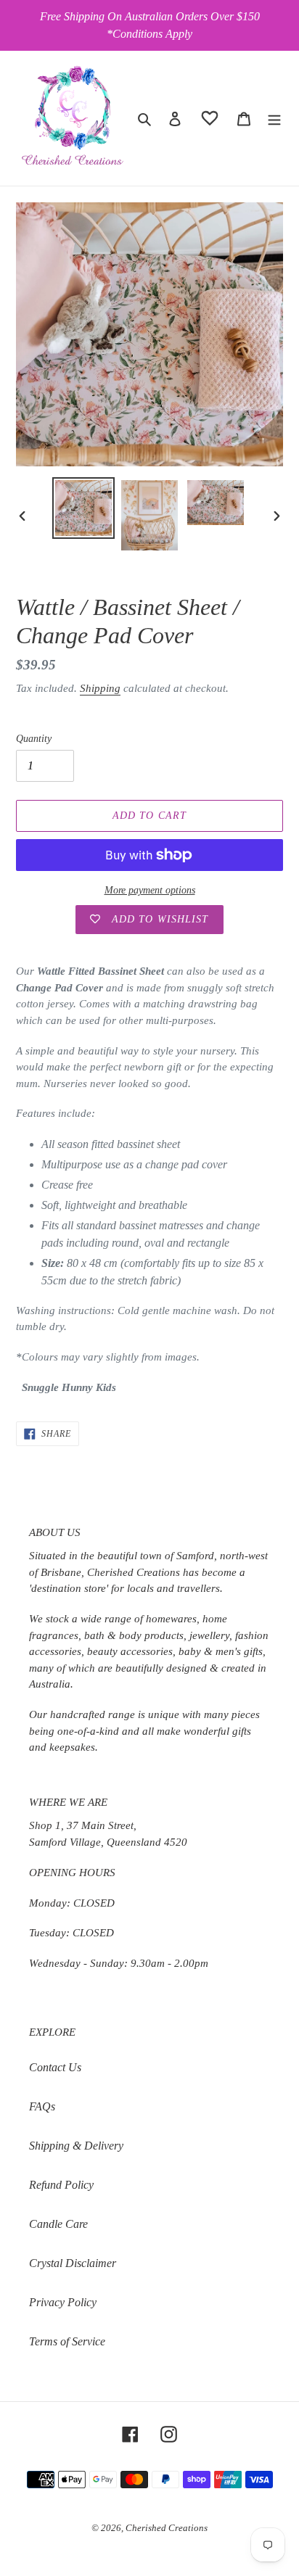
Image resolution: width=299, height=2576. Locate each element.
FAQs (42, 2106)
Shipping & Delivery (76, 2146)
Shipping (100, 688)
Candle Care (58, 2224)
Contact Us (55, 2067)
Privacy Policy (63, 2302)
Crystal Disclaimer (73, 2263)
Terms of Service (67, 2341)
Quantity (34, 739)
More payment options (150, 890)
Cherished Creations (167, 2528)
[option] (84, 508)
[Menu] (274, 118)
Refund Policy (61, 2185)
